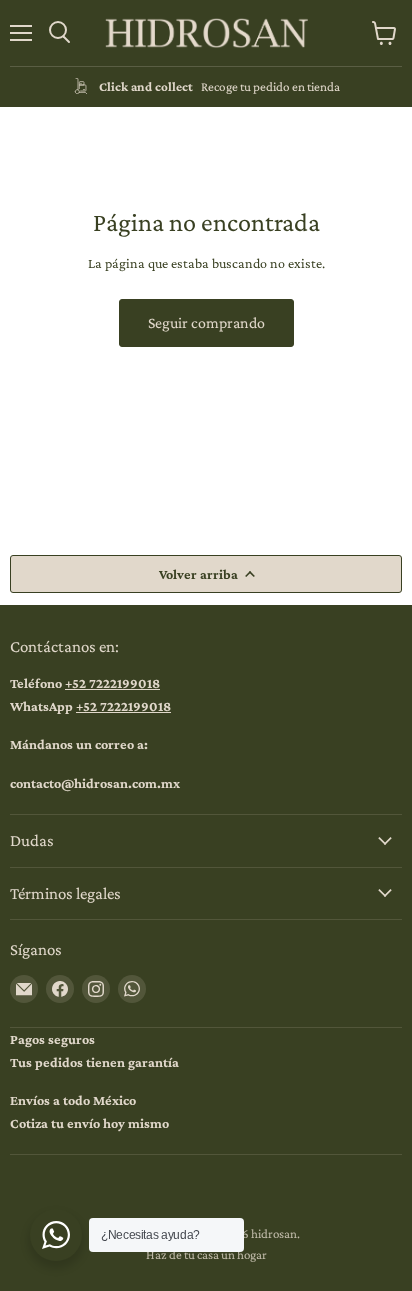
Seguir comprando (206, 322)
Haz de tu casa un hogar (206, 1254)
